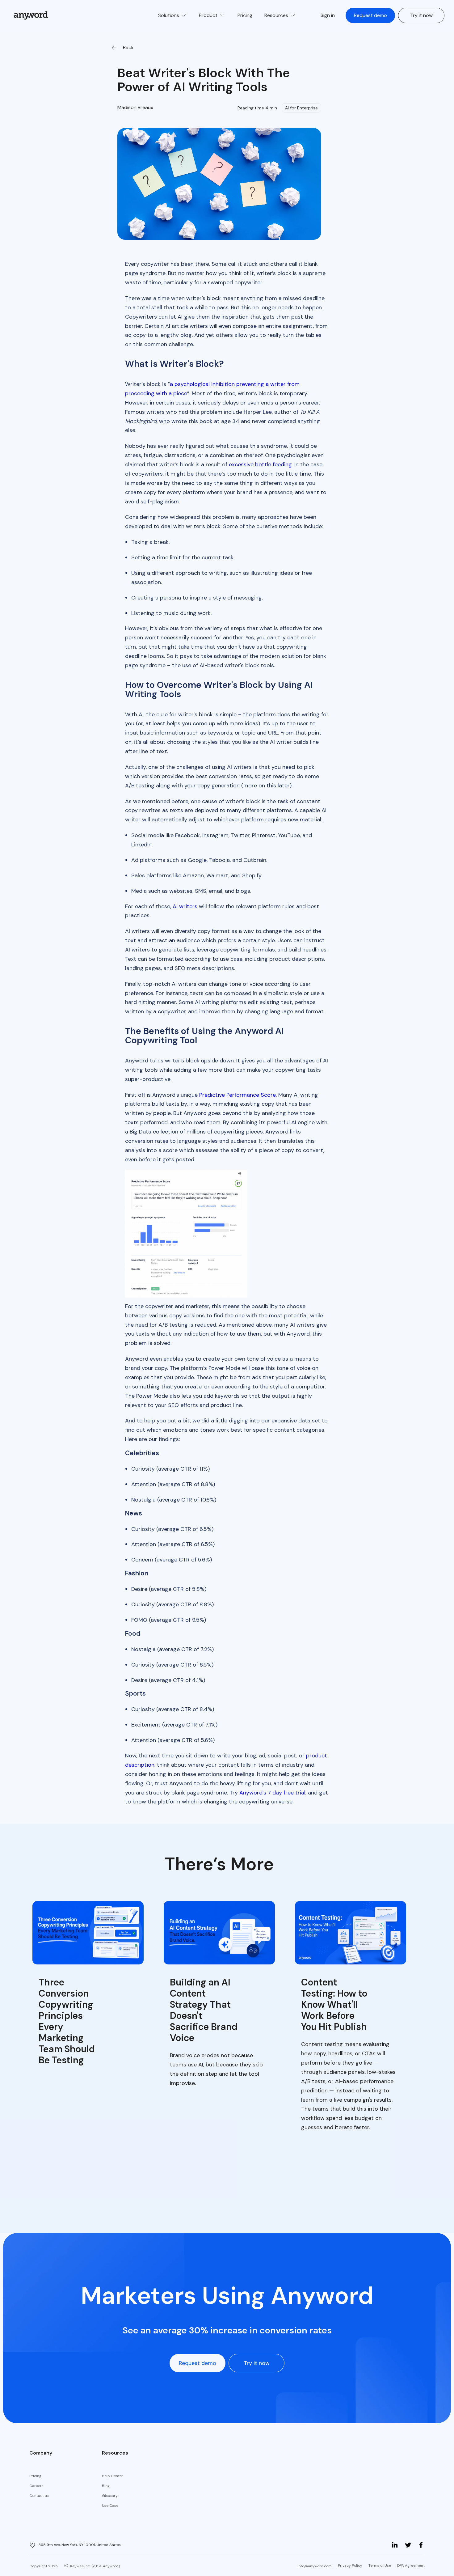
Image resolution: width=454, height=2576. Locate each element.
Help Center (113, 2476)
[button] (172, 15)
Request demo (370, 15)
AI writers (185, 906)
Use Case (110, 2506)
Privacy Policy (350, 2565)
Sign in (328, 15)
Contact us (39, 2496)
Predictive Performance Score (238, 1095)
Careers (36, 2486)
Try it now (421, 15)
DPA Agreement (411, 2565)
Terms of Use (380, 2565)
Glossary (110, 2496)
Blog (106, 2486)
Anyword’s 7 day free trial (272, 1793)
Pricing (35, 2476)
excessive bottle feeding (260, 464)
